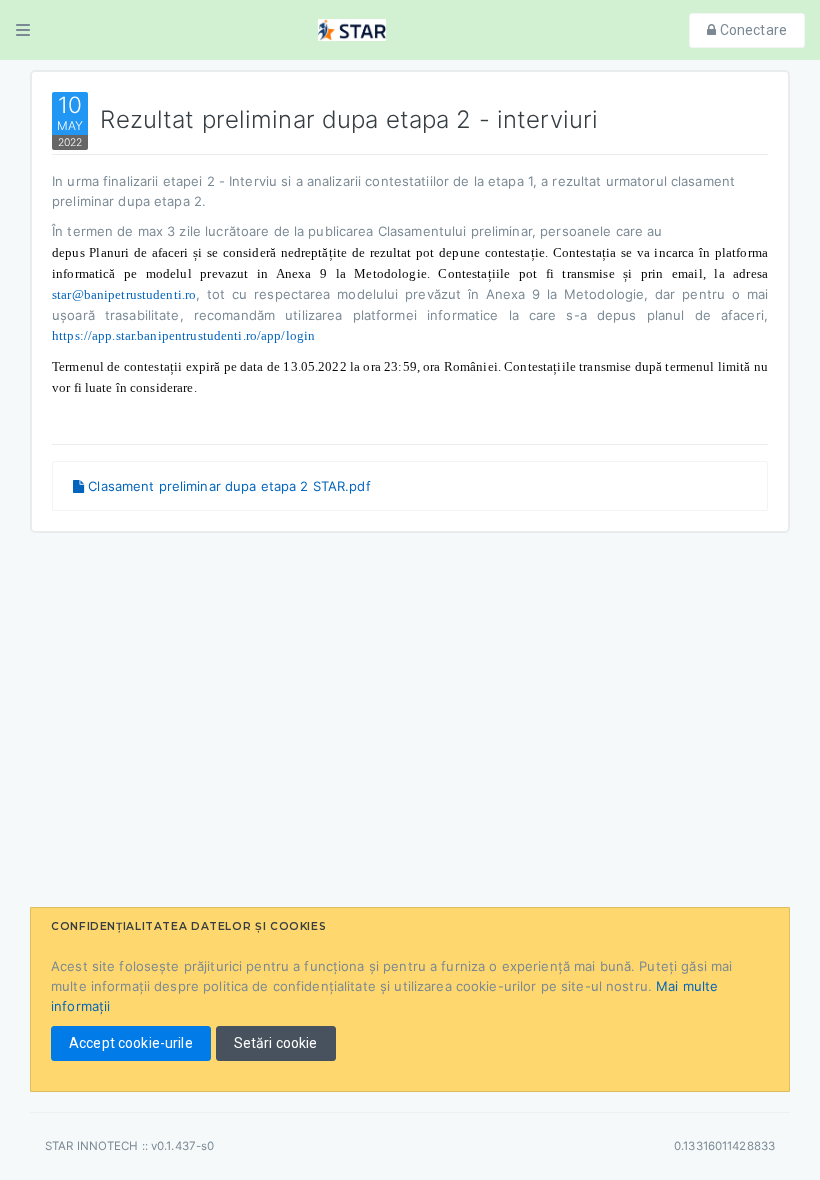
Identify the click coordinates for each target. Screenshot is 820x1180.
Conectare (752, 30)
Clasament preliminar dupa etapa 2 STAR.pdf (227, 486)
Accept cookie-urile (131, 1043)
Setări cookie (276, 1043)
